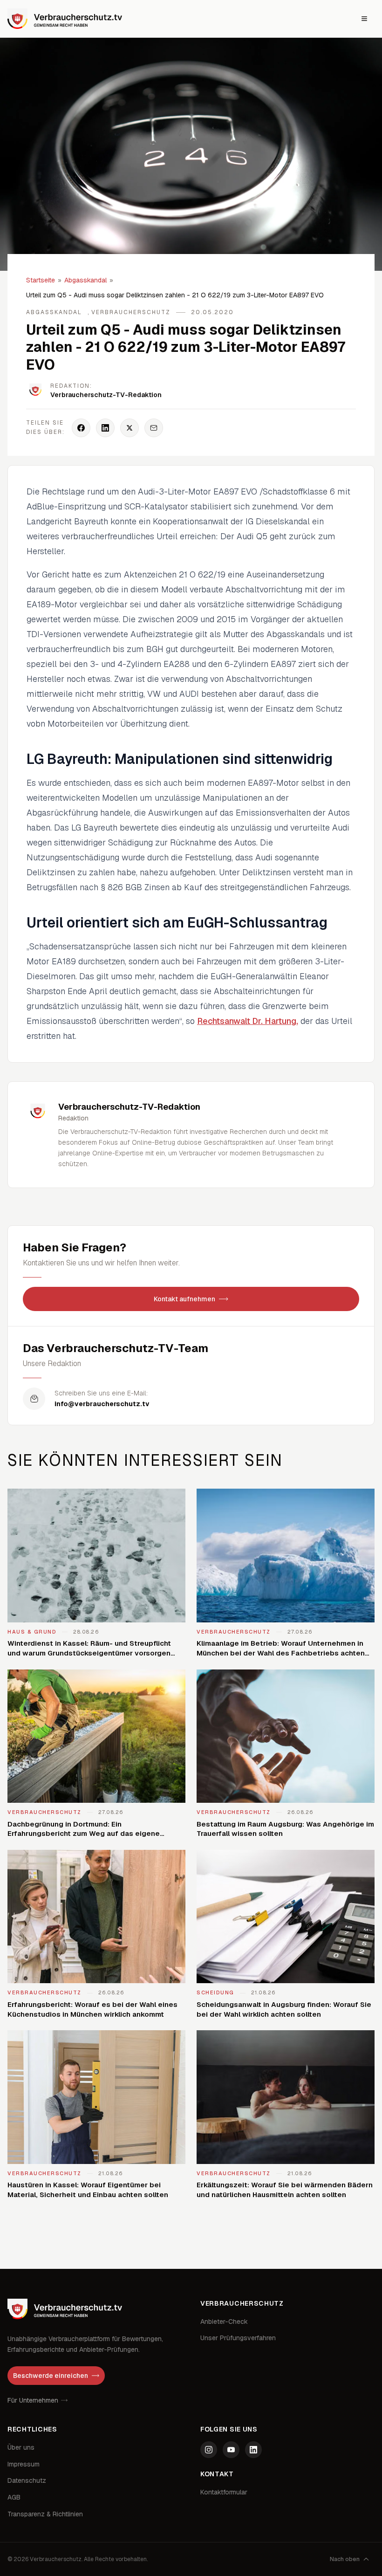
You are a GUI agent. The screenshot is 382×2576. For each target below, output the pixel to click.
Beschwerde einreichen (51, 2376)
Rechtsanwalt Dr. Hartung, (248, 1021)
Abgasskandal (85, 280)
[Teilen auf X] (130, 428)
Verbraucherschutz (131, 312)
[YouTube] (231, 2450)
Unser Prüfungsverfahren (238, 2338)
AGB (14, 2497)
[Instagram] (209, 2450)
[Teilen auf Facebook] (81, 428)
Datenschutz (27, 2480)
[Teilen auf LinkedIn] (105, 428)
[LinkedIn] (253, 2450)
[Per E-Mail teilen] (154, 428)
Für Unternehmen (33, 2400)
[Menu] (364, 19)
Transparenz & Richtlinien (45, 2514)
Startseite (41, 280)
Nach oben (345, 2559)
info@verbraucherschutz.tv (102, 1404)
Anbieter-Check (224, 2322)
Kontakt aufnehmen (184, 1299)
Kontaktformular (224, 2492)
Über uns (21, 2447)
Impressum (24, 2464)
